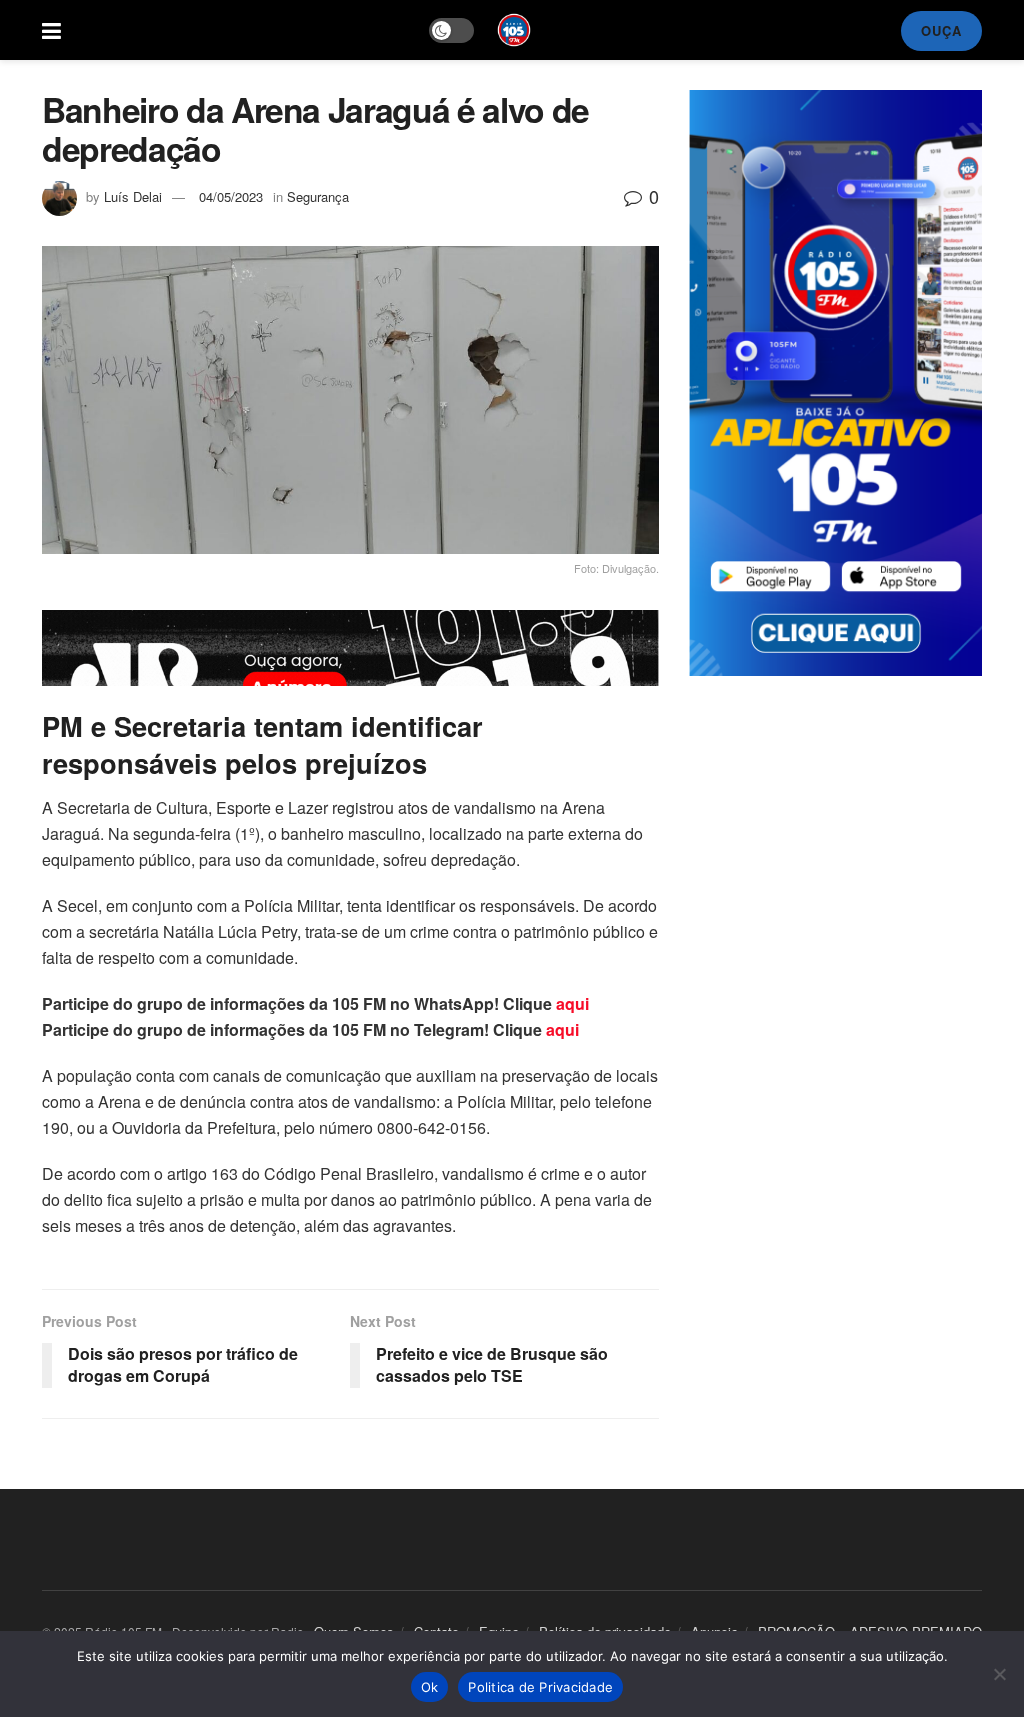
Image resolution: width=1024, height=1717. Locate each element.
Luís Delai (133, 196)
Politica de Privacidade (540, 1687)
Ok (430, 1687)
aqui (572, 1003)
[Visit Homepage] (514, 30)
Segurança (318, 196)
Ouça (941, 30)
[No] (999, 1674)
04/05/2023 (231, 196)
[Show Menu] (51, 30)
